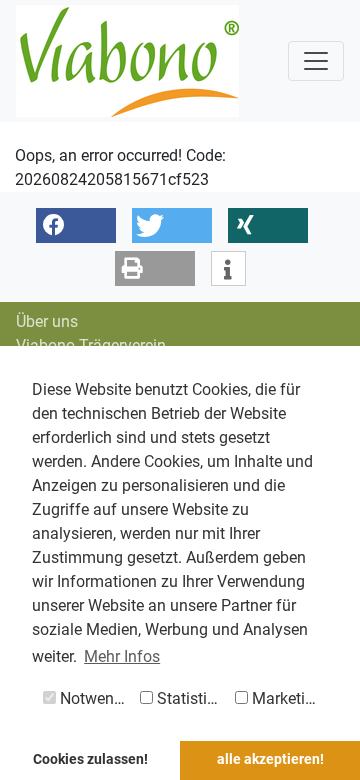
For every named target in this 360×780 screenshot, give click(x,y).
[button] (76, 225)
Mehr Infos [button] (122, 656)
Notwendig (95, 698)
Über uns (47, 321)
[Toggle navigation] (316, 61)
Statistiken (192, 698)
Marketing (285, 698)
